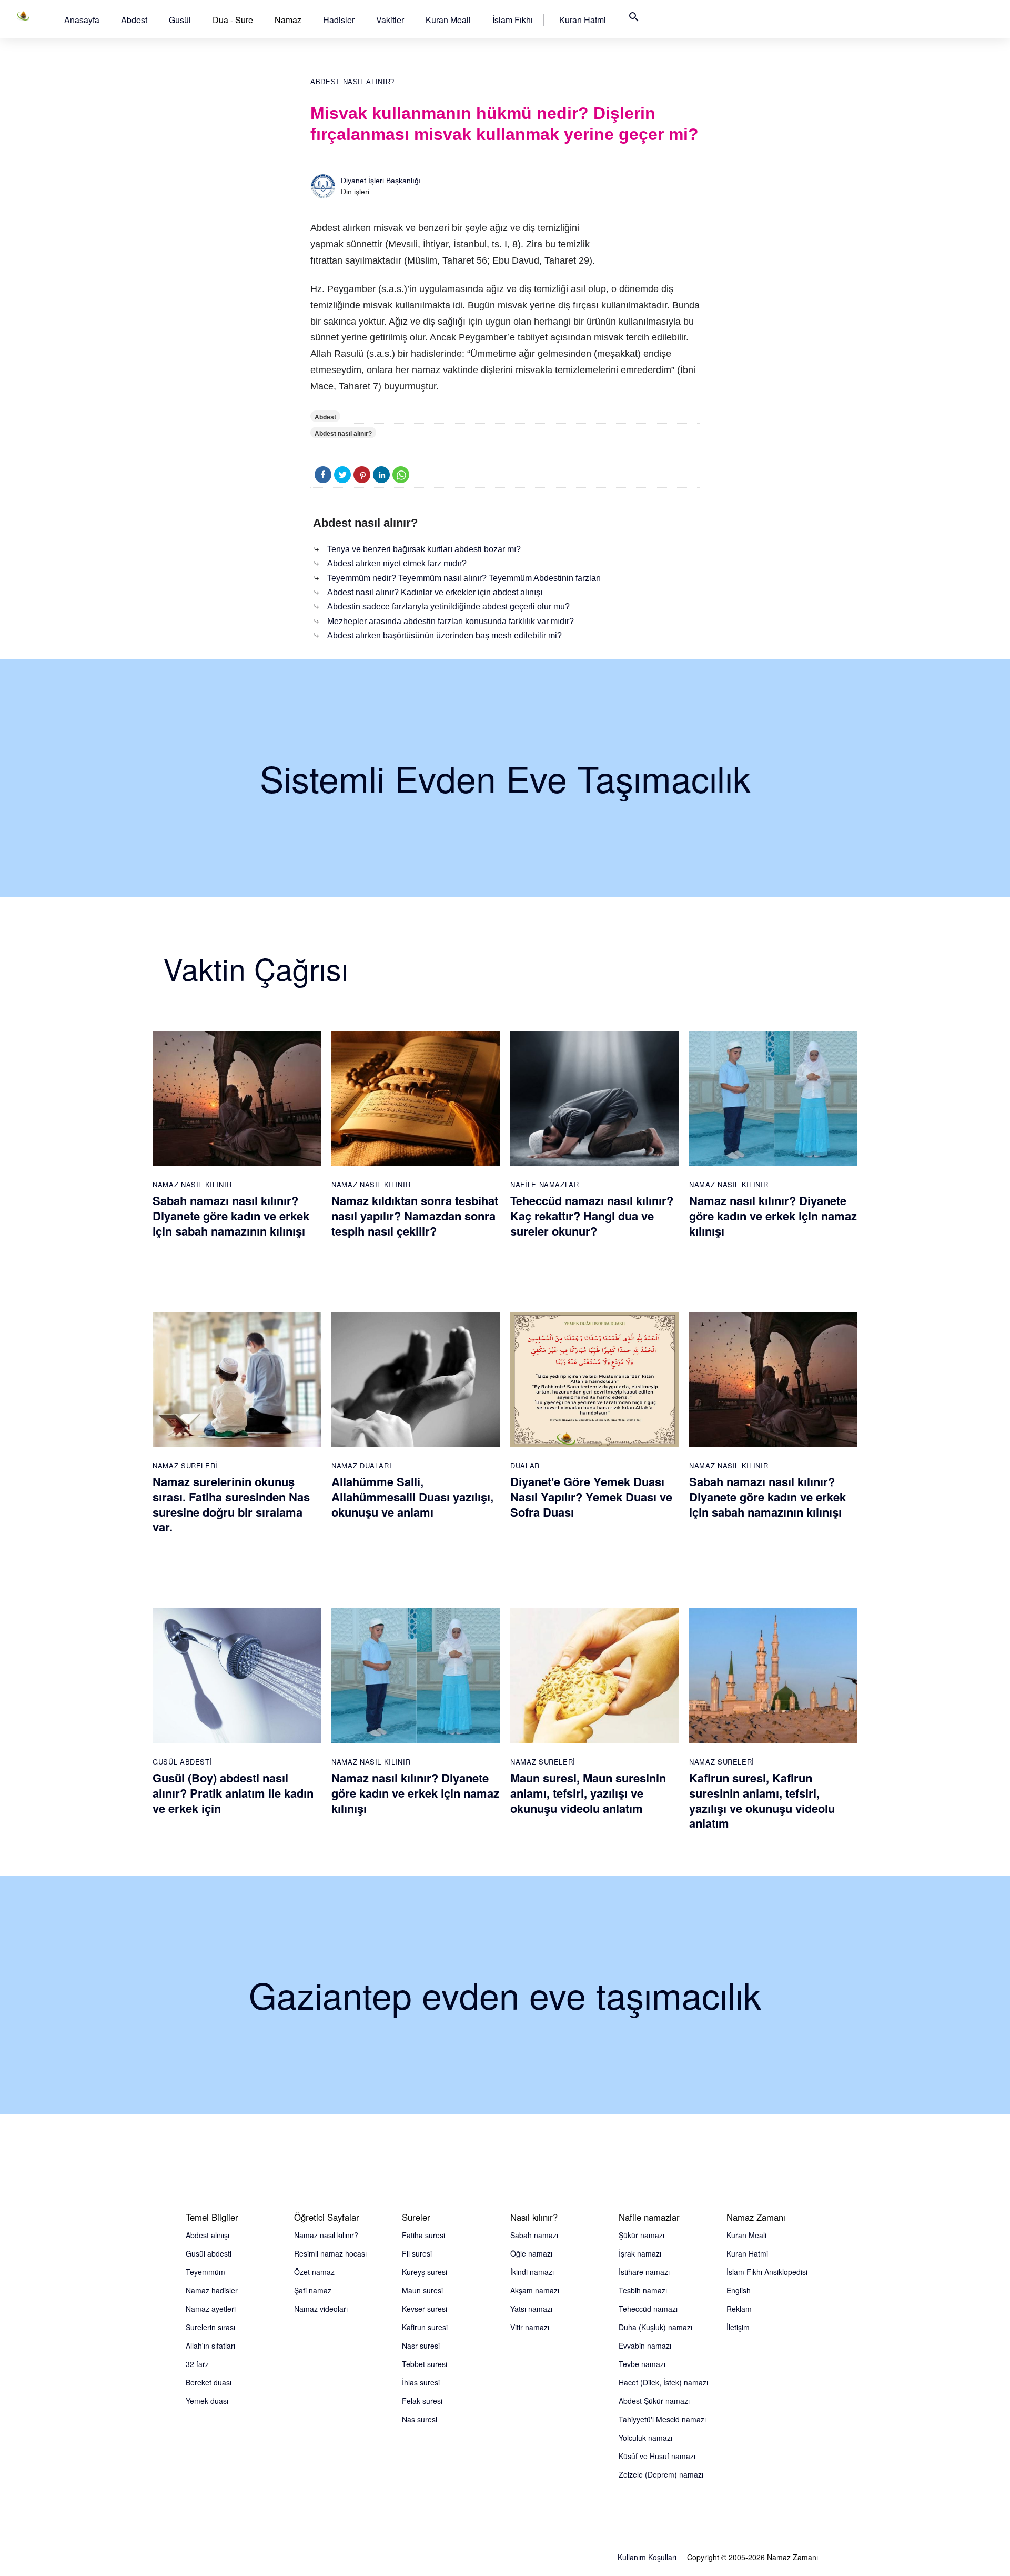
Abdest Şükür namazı (654, 2401)
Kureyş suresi (425, 2272)
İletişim (738, 2327)
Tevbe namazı (642, 2364)
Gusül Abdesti (182, 1762)
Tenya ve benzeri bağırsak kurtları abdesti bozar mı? (424, 549)
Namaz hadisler (212, 2290)
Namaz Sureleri (185, 1465)
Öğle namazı (531, 2253)
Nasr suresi (421, 2346)
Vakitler (390, 20)
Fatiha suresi (423, 2235)
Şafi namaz (313, 2290)
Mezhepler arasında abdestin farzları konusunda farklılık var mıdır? (451, 621)
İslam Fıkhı (513, 20)
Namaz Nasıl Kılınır (192, 1184)
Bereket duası (209, 2382)
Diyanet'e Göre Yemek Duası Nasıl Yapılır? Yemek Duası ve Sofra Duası (591, 1496)
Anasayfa (82, 20)
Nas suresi (420, 2419)
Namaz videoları (321, 2309)
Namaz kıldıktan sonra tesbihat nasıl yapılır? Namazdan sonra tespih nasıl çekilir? (415, 1215)
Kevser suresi (425, 2309)
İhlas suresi (421, 2382)
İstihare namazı (644, 2272)
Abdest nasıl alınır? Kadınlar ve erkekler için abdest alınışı (435, 592)
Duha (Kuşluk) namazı (655, 2327)
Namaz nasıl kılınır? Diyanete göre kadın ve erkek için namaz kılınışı (773, 1215)
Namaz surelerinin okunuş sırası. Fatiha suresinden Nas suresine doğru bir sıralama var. (231, 1504)
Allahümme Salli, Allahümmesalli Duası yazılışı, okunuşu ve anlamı (412, 1496)
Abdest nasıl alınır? (352, 82)
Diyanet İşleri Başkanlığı (381, 181)
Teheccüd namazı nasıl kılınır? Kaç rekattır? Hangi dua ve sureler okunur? (592, 1215)
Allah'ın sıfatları (210, 2346)
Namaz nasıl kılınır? (326, 2235)
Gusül (180, 20)
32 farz (197, 2364)
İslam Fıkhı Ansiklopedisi (767, 2272)
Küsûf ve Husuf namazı (657, 2456)
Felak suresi (422, 2401)
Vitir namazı (530, 2327)
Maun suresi (422, 2290)
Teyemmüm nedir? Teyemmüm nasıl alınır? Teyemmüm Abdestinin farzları (464, 578)
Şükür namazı (642, 2235)
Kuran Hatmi (583, 20)
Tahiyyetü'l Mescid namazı (662, 2419)
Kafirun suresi (425, 2327)
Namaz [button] (288, 20)
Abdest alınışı (208, 2235)
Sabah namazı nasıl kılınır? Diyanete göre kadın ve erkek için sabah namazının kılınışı (231, 1215)
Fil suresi (417, 2253)
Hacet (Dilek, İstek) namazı (663, 2382)
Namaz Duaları (361, 1465)
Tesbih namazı (643, 2290)
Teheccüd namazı (648, 2309)
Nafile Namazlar (545, 1184)
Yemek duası (207, 2401)
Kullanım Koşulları (647, 2557)
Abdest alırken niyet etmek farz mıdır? (397, 563)
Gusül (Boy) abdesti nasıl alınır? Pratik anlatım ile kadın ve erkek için (233, 1793)
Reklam (739, 2309)
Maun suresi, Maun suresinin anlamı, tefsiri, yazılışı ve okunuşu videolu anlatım (588, 1793)
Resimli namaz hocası (330, 2253)
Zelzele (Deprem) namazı (661, 2474)
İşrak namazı (640, 2253)
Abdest (134, 20)
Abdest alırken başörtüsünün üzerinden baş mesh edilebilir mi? (445, 635)
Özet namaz (314, 2272)
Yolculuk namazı (645, 2438)
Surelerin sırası (210, 2327)
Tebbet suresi (425, 2364)
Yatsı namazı (531, 2309)
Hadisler (339, 20)
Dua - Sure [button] (233, 20)
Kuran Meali (448, 20)
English (739, 2290)
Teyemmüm (205, 2272)
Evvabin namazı (645, 2346)
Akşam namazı (535, 2290)
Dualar (525, 1465)
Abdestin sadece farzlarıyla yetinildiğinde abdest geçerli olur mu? (448, 607)
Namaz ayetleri (211, 2309)
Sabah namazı (534, 2235)
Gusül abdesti (209, 2253)
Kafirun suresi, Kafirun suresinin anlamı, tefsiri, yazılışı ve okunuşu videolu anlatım (762, 1800)
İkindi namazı (532, 2272)
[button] (82, 20)
